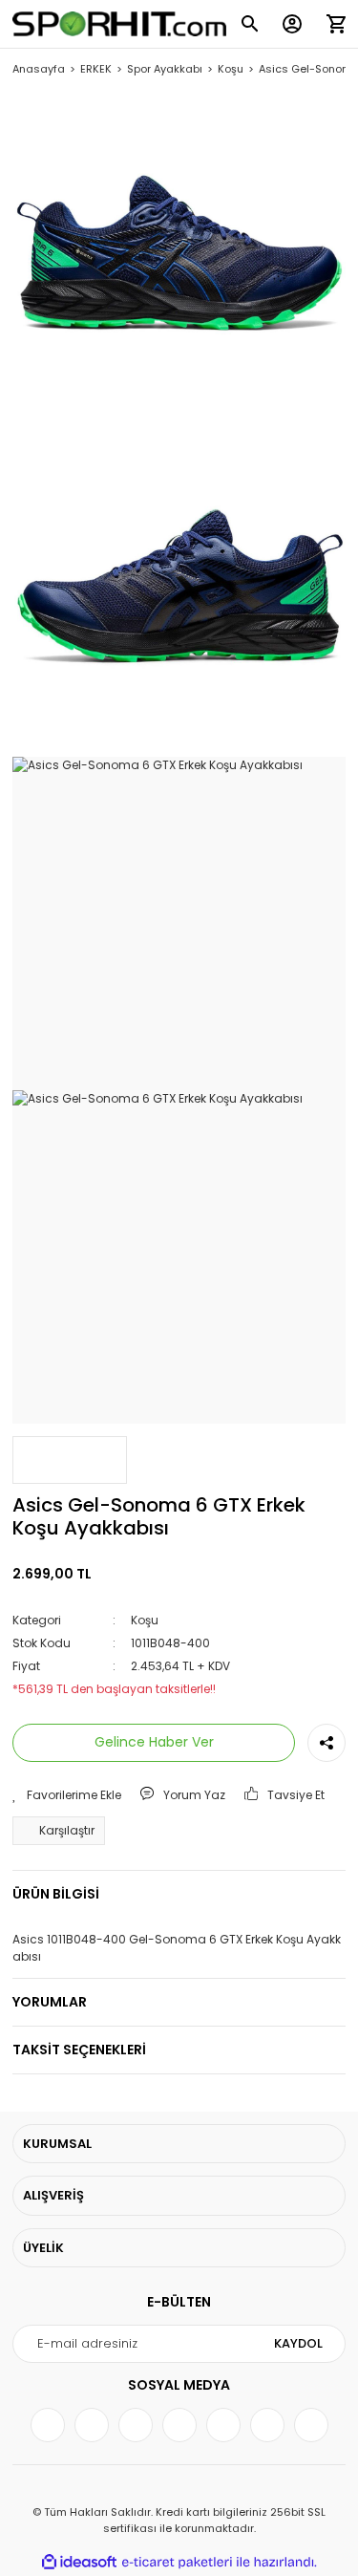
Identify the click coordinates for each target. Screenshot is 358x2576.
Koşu (145, 1620)
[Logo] (120, 24)
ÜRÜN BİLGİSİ (56, 1894)
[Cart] (336, 24)
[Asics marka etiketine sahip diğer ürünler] (70, 1460)
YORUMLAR (50, 2002)
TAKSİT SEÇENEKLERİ (79, 2050)
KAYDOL (298, 2343)
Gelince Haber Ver (154, 1742)
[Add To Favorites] (67, 1795)
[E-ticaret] (177, 2563)
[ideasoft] (79, 2562)
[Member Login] (292, 24)
